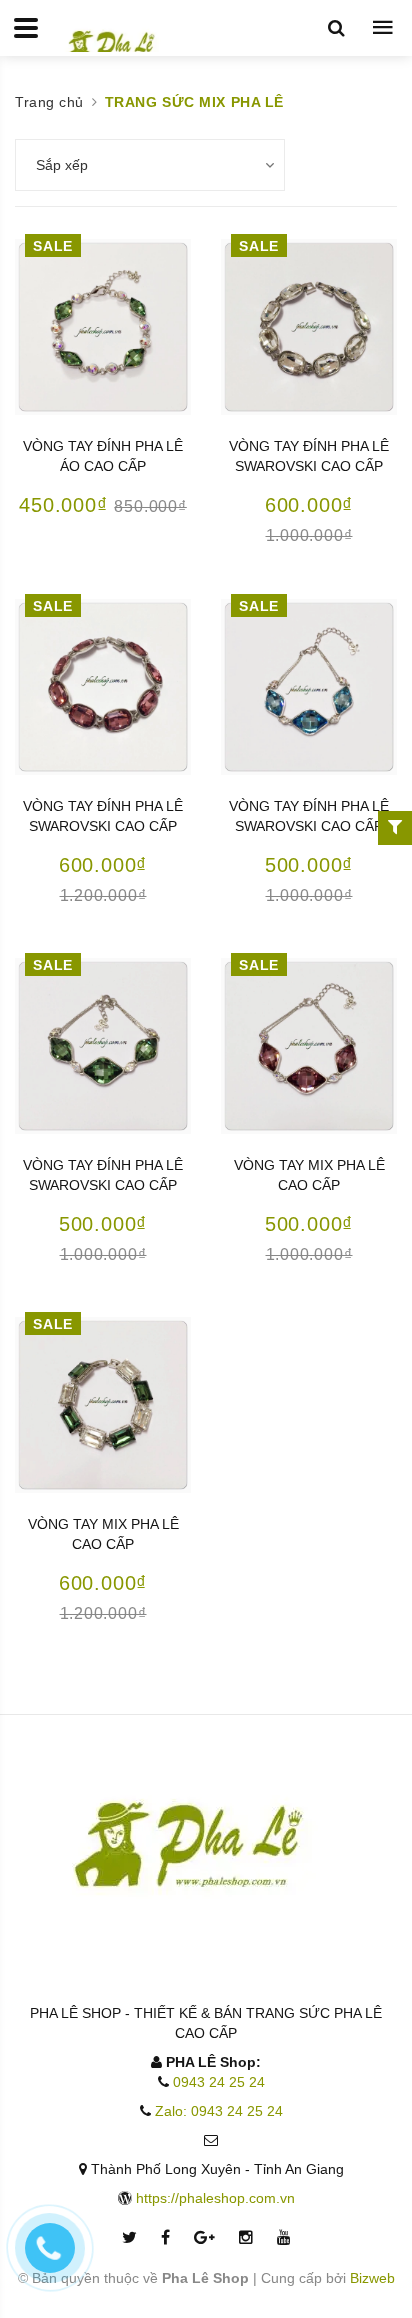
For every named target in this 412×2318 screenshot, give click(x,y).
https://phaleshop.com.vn (215, 2198)
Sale (52, 246)
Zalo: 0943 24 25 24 (219, 2111)
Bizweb (372, 2278)
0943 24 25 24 (219, 2082)
